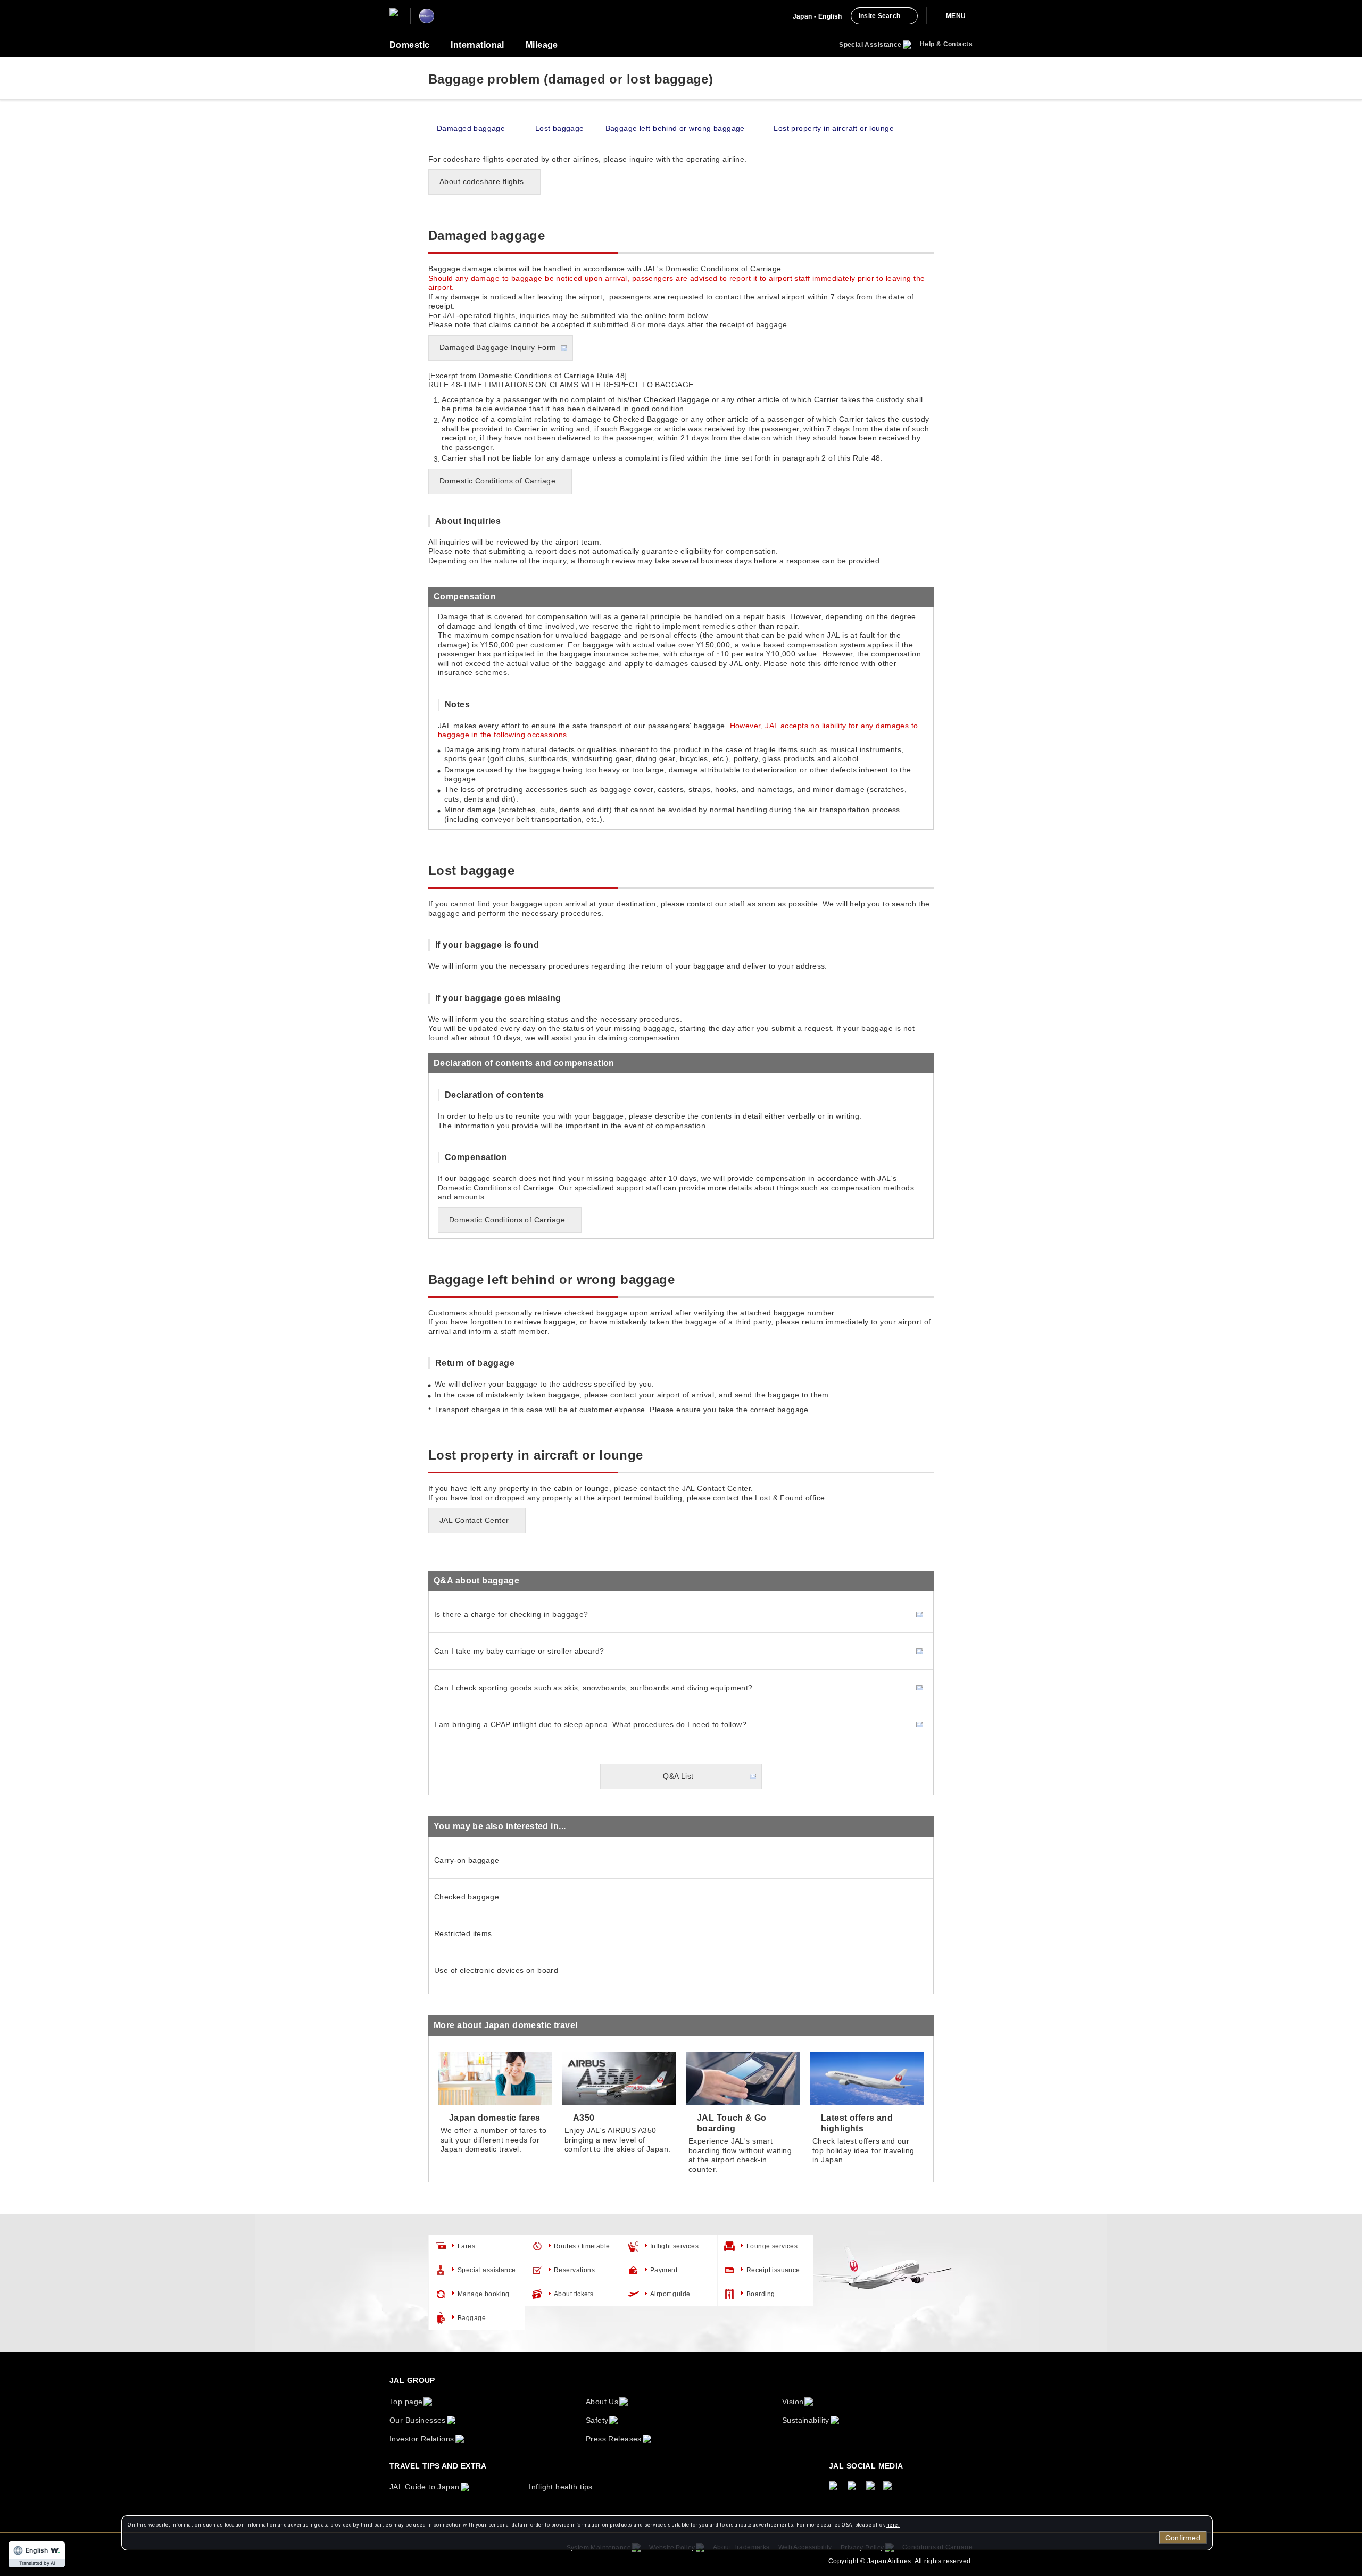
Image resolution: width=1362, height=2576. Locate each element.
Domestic (409, 45)
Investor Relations (422, 2439)
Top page (406, 2402)
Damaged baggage (471, 128)
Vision (793, 2402)
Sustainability (806, 2420)
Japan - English (817, 16)
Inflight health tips (560, 2487)
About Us (602, 2402)
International (477, 45)
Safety (597, 2420)
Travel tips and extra (438, 2466)
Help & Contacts (946, 44)
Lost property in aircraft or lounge (834, 128)
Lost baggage (560, 128)
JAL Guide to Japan (425, 2487)
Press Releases (614, 2439)
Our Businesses (418, 2420)
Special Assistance (870, 45)
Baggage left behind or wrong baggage (675, 128)
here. (893, 2525)
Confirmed (1183, 2538)
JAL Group (412, 2380)
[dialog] (667, 2533)
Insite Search (879, 16)
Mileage (542, 45)
